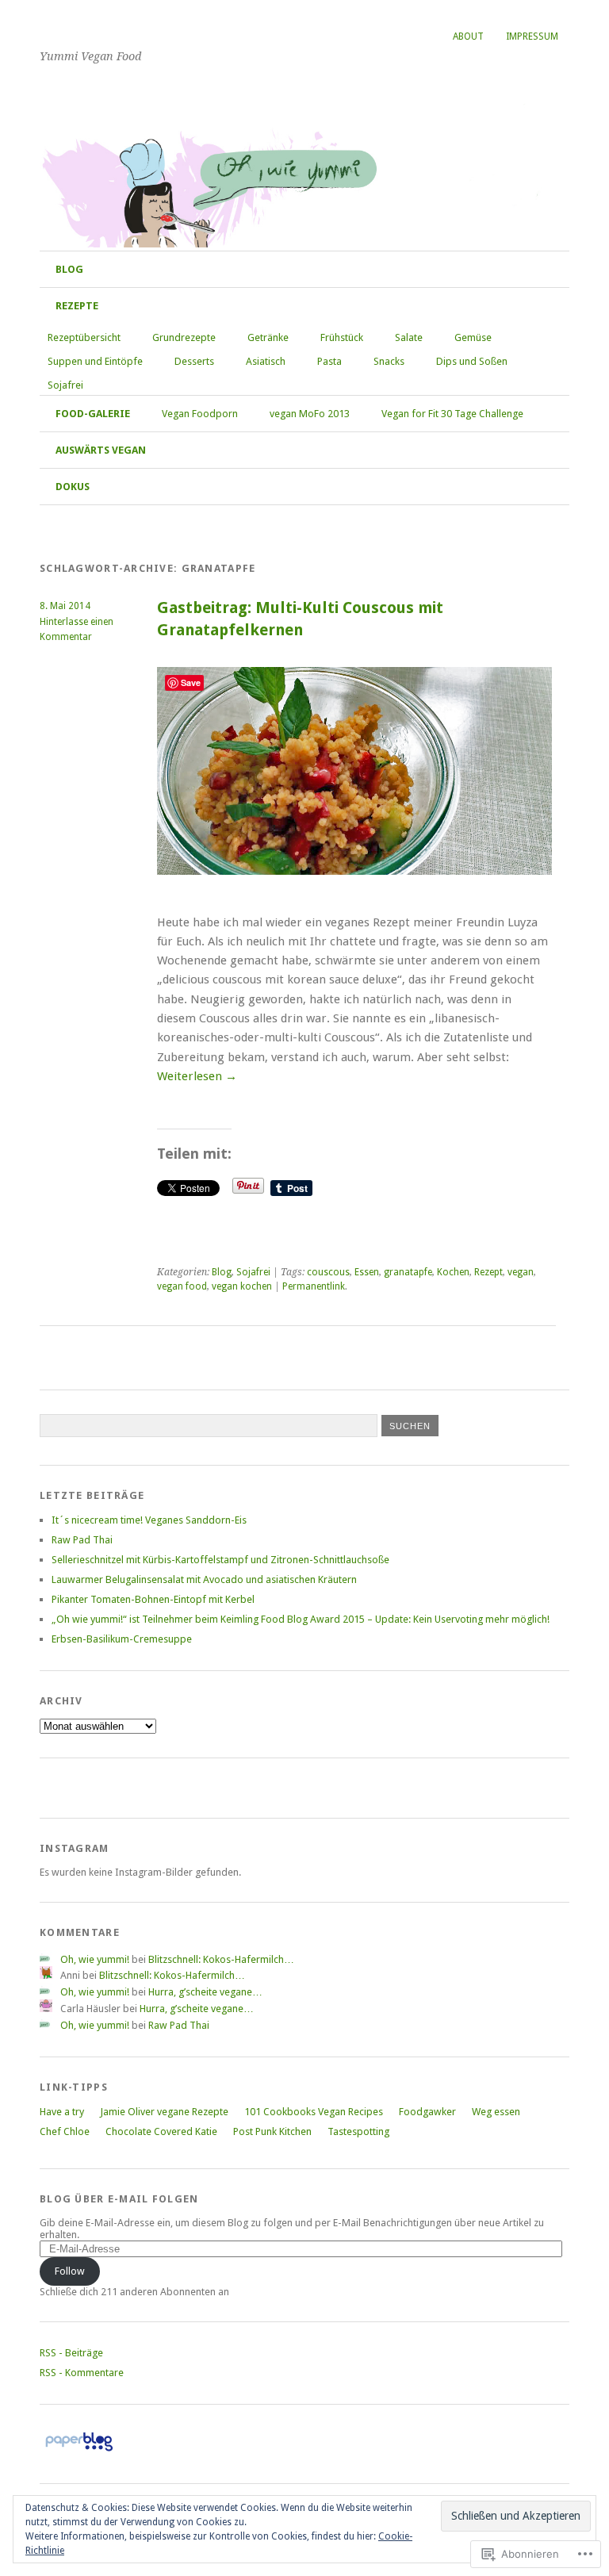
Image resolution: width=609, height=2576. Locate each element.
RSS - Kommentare (82, 2373)
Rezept (488, 1272)
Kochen (453, 1272)
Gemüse (473, 337)
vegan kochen (242, 1286)
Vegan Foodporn (200, 414)
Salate (409, 337)
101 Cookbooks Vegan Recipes (314, 2112)
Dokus (73, 487)
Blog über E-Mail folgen (119, 2199)
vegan (521, 1272)
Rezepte (77, 306)
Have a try (62, 2112)
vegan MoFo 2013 (310, 414)
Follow (70, 2271)
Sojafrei (65, 385)
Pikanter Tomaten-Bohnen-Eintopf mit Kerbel (153, 1599)
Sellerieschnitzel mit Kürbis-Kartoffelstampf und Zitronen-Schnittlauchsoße (220, 1560)
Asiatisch (266, 361)
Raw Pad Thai (82, 1540)
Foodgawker (427, 2112)
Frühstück (342, 337)
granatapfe (408, 1272)
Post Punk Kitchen (272, 2131)
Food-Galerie (93, 414)
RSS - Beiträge (71, 2353)
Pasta (329, 361)
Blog (69, 269)
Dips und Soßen (472, 361)
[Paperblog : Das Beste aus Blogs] (79, 2451)
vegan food (182, 1286)
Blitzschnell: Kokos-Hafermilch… (221, 1959)
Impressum (532, 36)
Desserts (194, 361)
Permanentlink (314, 1286)
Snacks (389, 361)
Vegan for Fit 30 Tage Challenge (452, 414)
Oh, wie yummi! (146, 31)
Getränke (268, 337)
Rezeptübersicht (84, 337)
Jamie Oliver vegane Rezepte (164, 2112)
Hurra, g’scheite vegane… (205, 1992)
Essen (367, 1272)
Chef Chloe (65, 2131)
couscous (328, 1272)
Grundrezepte (184, 337)
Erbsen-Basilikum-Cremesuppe (122, 1639)
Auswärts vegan (101, 450)
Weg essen (496, 2112)
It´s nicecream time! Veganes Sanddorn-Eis (149, 1520)
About (468, 36)
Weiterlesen (197, 1076)
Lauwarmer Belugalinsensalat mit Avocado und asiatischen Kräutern (204, 1579)
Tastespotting (358, 2131)
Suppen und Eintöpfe (95, 361)
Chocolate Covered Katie (161, 2131)
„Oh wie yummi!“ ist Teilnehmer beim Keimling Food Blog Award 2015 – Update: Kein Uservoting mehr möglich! (301, 1619)
